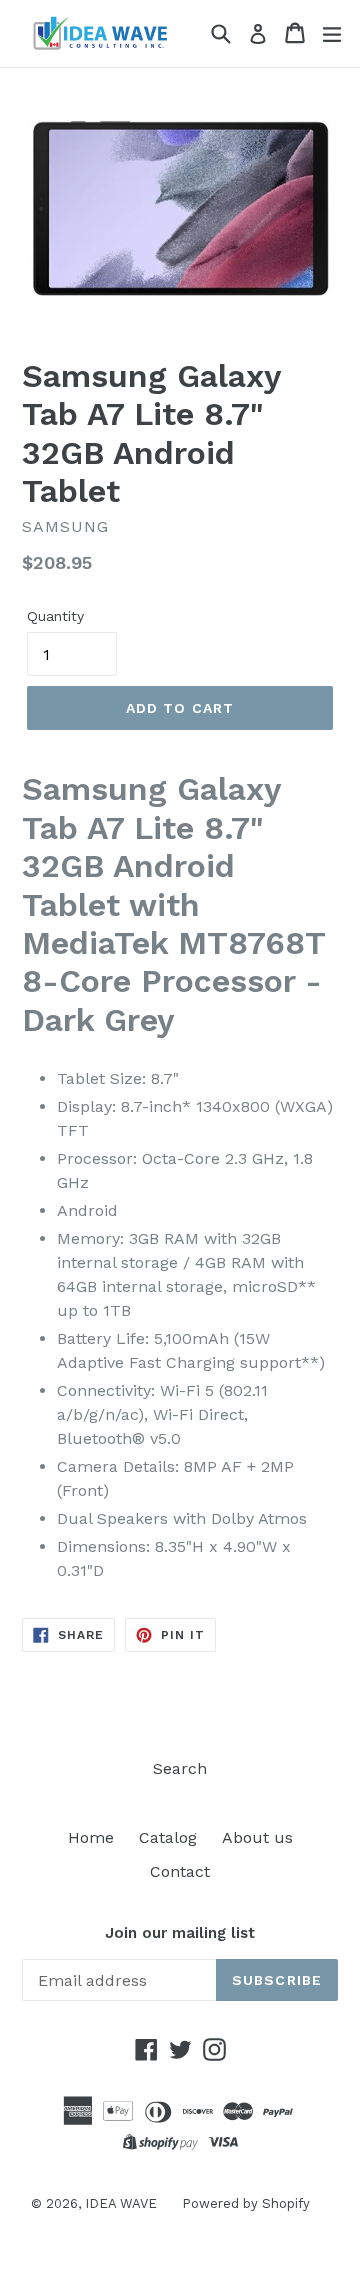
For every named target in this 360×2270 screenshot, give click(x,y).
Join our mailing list (180, 1933)
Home (91, 1837)
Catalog (168, 1837)
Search (180, 1768)
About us (257, 1837)
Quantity (55, 616)
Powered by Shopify (246, 2203)
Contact (180, 1871)
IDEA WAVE (121, 2203)
